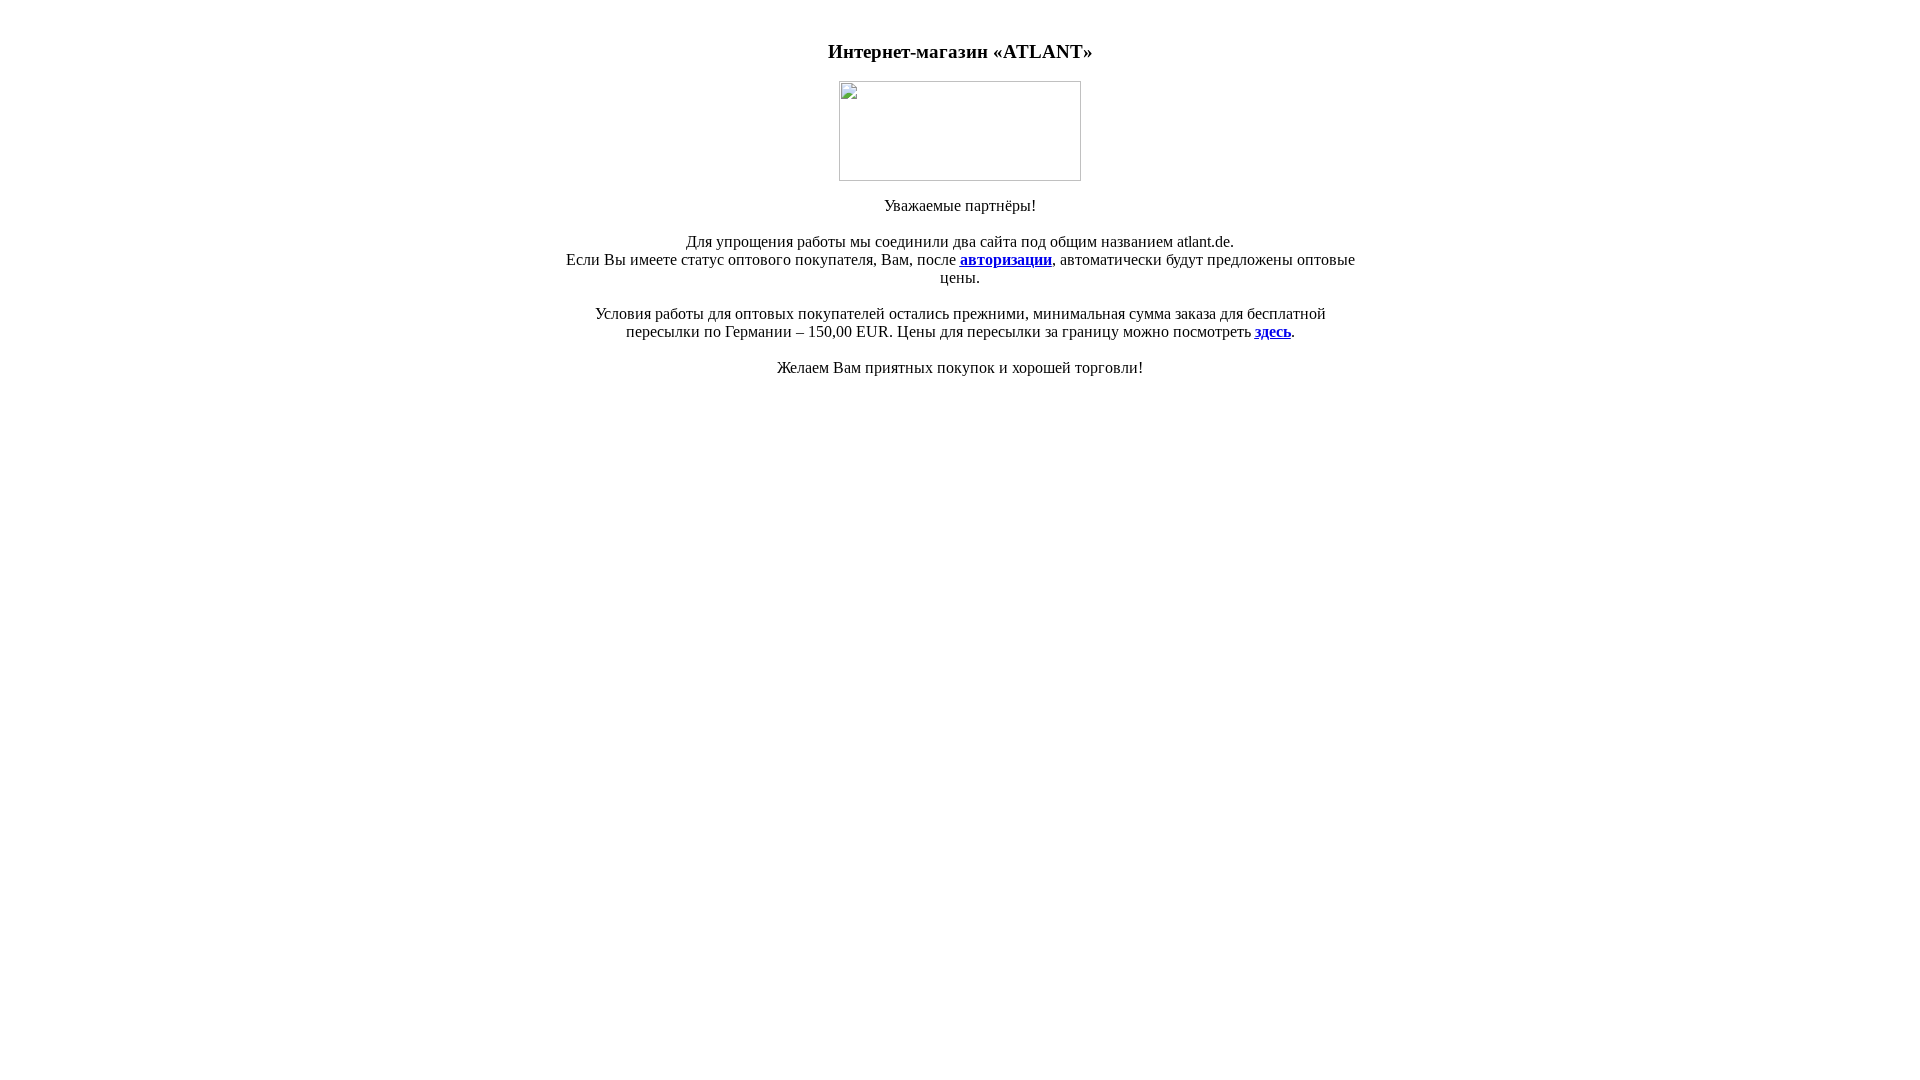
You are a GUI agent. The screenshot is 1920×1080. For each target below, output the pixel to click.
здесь (1273, 331)
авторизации (1006, 259)
